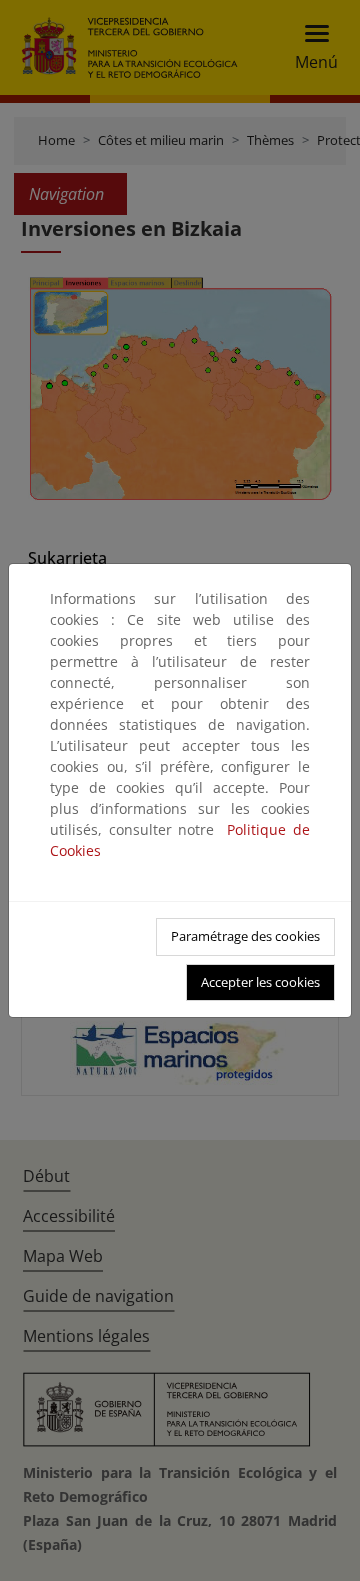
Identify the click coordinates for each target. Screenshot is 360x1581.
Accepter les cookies (260, 982)
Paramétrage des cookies (245, 936)
